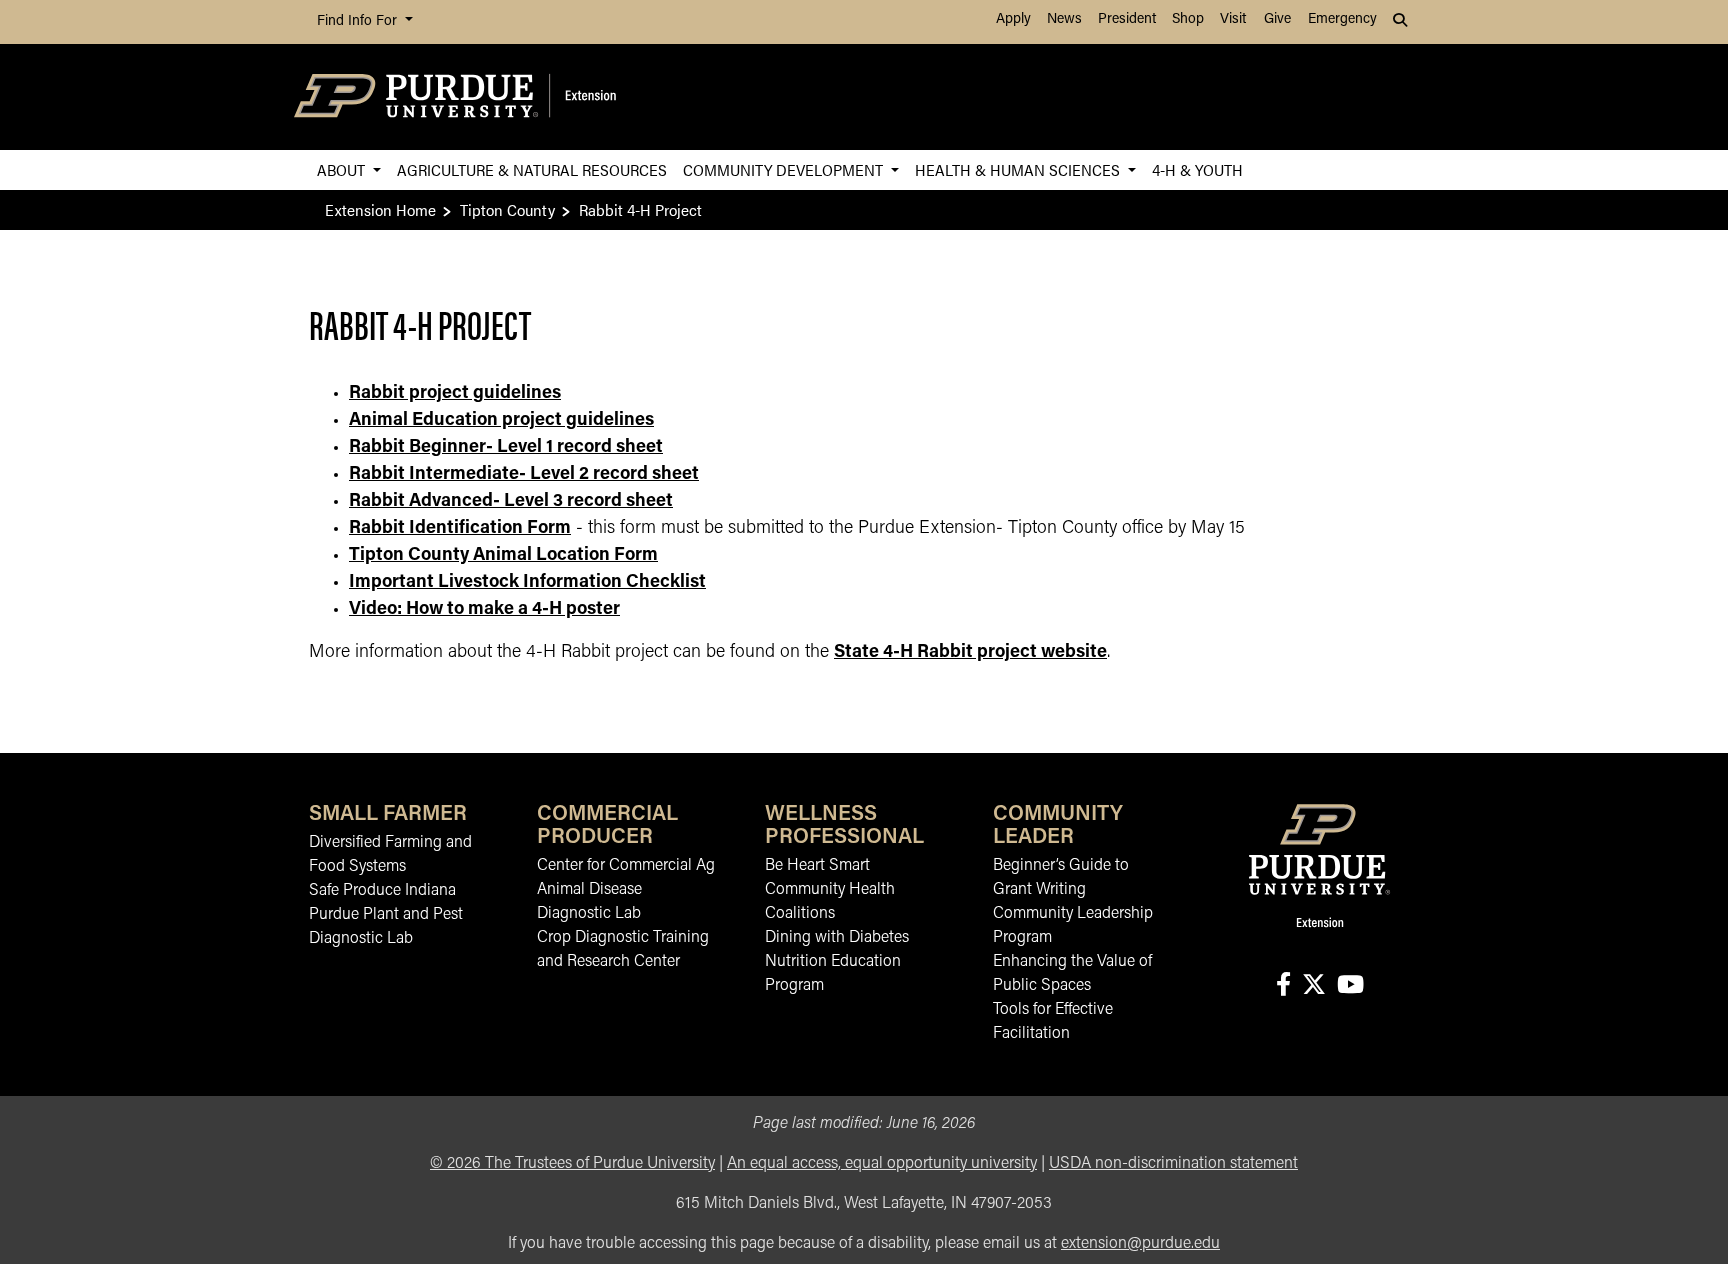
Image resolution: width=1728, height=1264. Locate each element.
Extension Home (380, 209)
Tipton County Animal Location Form (503, 556)
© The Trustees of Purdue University (572, 1164)
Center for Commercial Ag (626, 866)
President (1127, 19)
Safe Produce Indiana (382, 891)
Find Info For (359, 21)
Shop (1188, 19)
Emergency (1342, 19)
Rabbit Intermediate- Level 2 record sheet (524, 475)
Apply (1013, 19)
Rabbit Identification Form (460, 529)
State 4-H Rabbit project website (970, 653)
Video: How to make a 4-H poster (484, 610)
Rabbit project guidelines (455, 394)
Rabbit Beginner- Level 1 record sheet (506, 448)
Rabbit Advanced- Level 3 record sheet (511, 502)
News (1064, 19)
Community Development (785, 169)
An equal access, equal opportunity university (882, 1164)
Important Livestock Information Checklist (527, 583)
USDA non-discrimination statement (1173, 1164)
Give (1277, 19)
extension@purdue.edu (1140, 1244)
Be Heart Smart (817, 866)
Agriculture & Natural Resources (532, 169)
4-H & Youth (1197, 169)
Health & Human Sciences (1019, 169)
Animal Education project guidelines (501, 421)
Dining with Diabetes (837, 938)
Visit (1233, 19)
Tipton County (507, 209)
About (343, 169)
